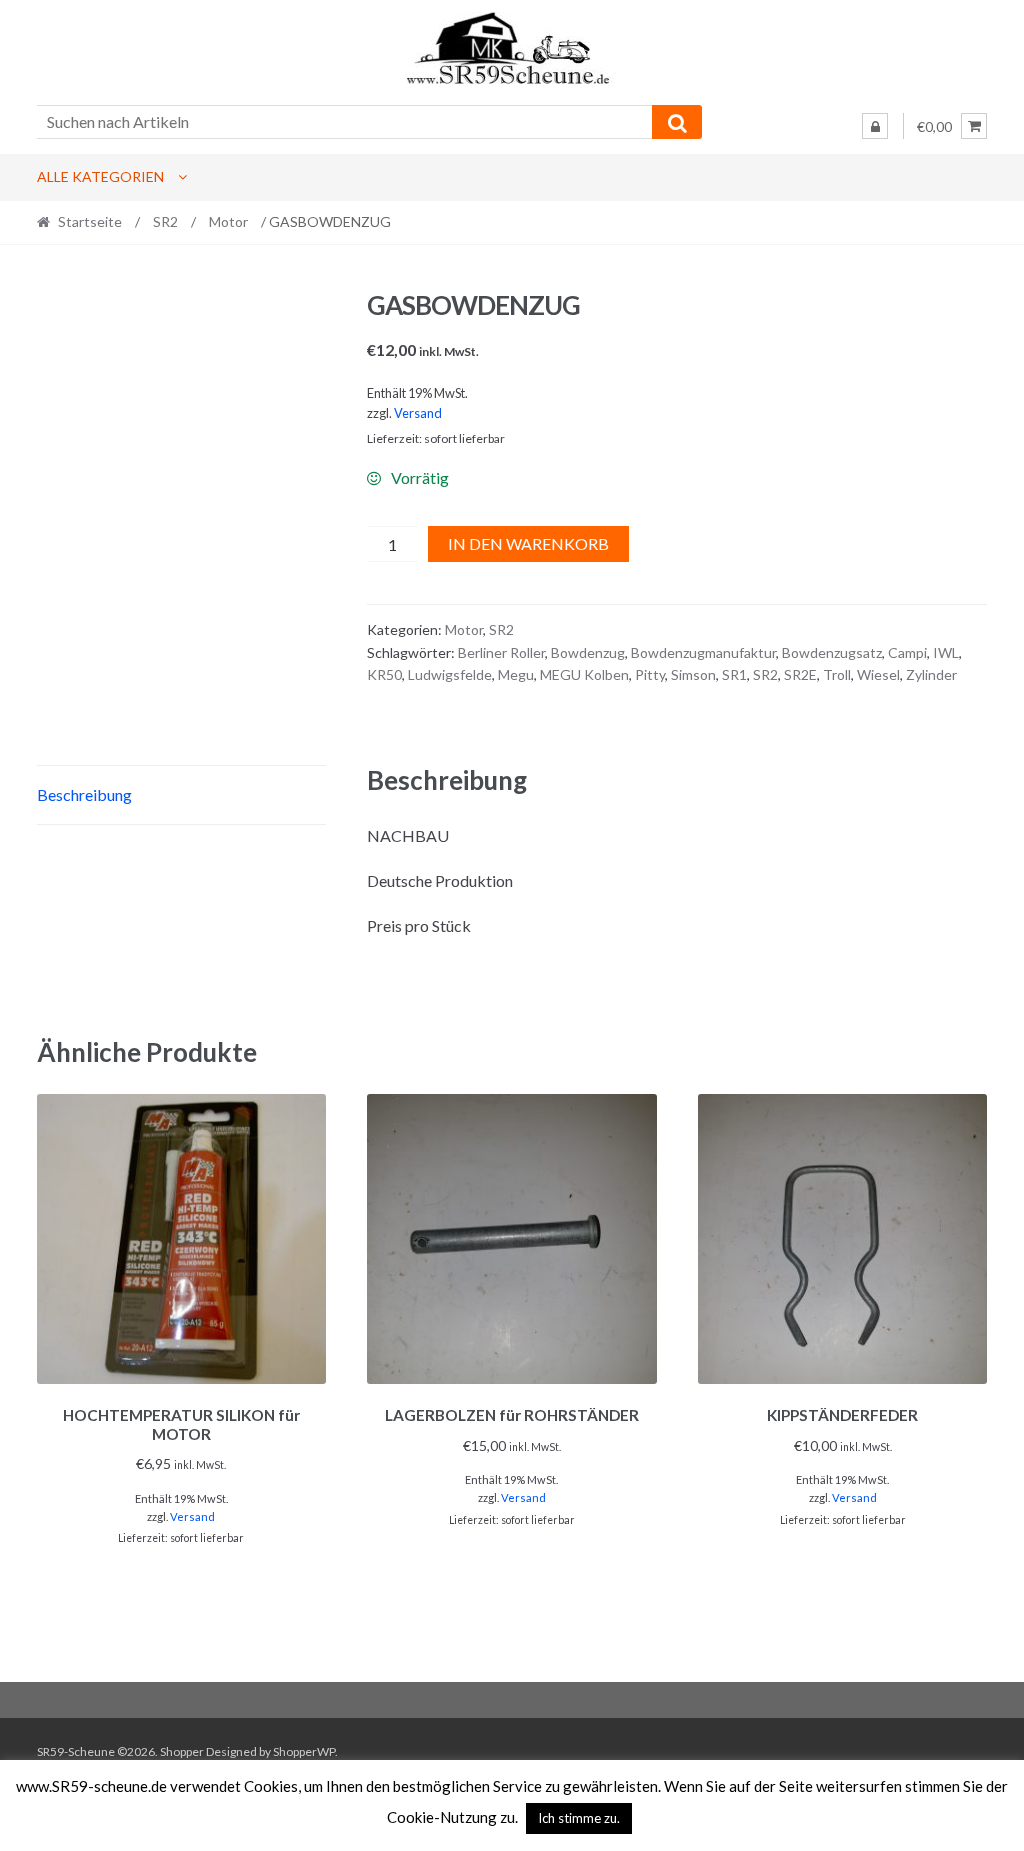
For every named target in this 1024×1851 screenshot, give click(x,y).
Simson (693, 674)
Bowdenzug (588, 652)
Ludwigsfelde (450, 674)
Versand (418, 413)
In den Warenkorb (528, 543)
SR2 (165, 221)
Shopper (182, 1751)
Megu (516, 674)
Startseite (90, 221)
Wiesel (878, 674)
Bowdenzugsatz (832, 652)
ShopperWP (304, 1751)
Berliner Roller (501, 652)
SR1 (734, 674)
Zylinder (931, 674)
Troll (837, 674)
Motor (228, 221)
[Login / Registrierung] (875, 126)
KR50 (384, 674)
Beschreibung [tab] (84, 794)
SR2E (800, 674)
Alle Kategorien (100, 176)
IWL (946, 652)
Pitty (650, 674)
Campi (907, 652)
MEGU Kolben (584, 674)
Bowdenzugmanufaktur (703, 652)
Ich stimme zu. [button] (579, 1818)
